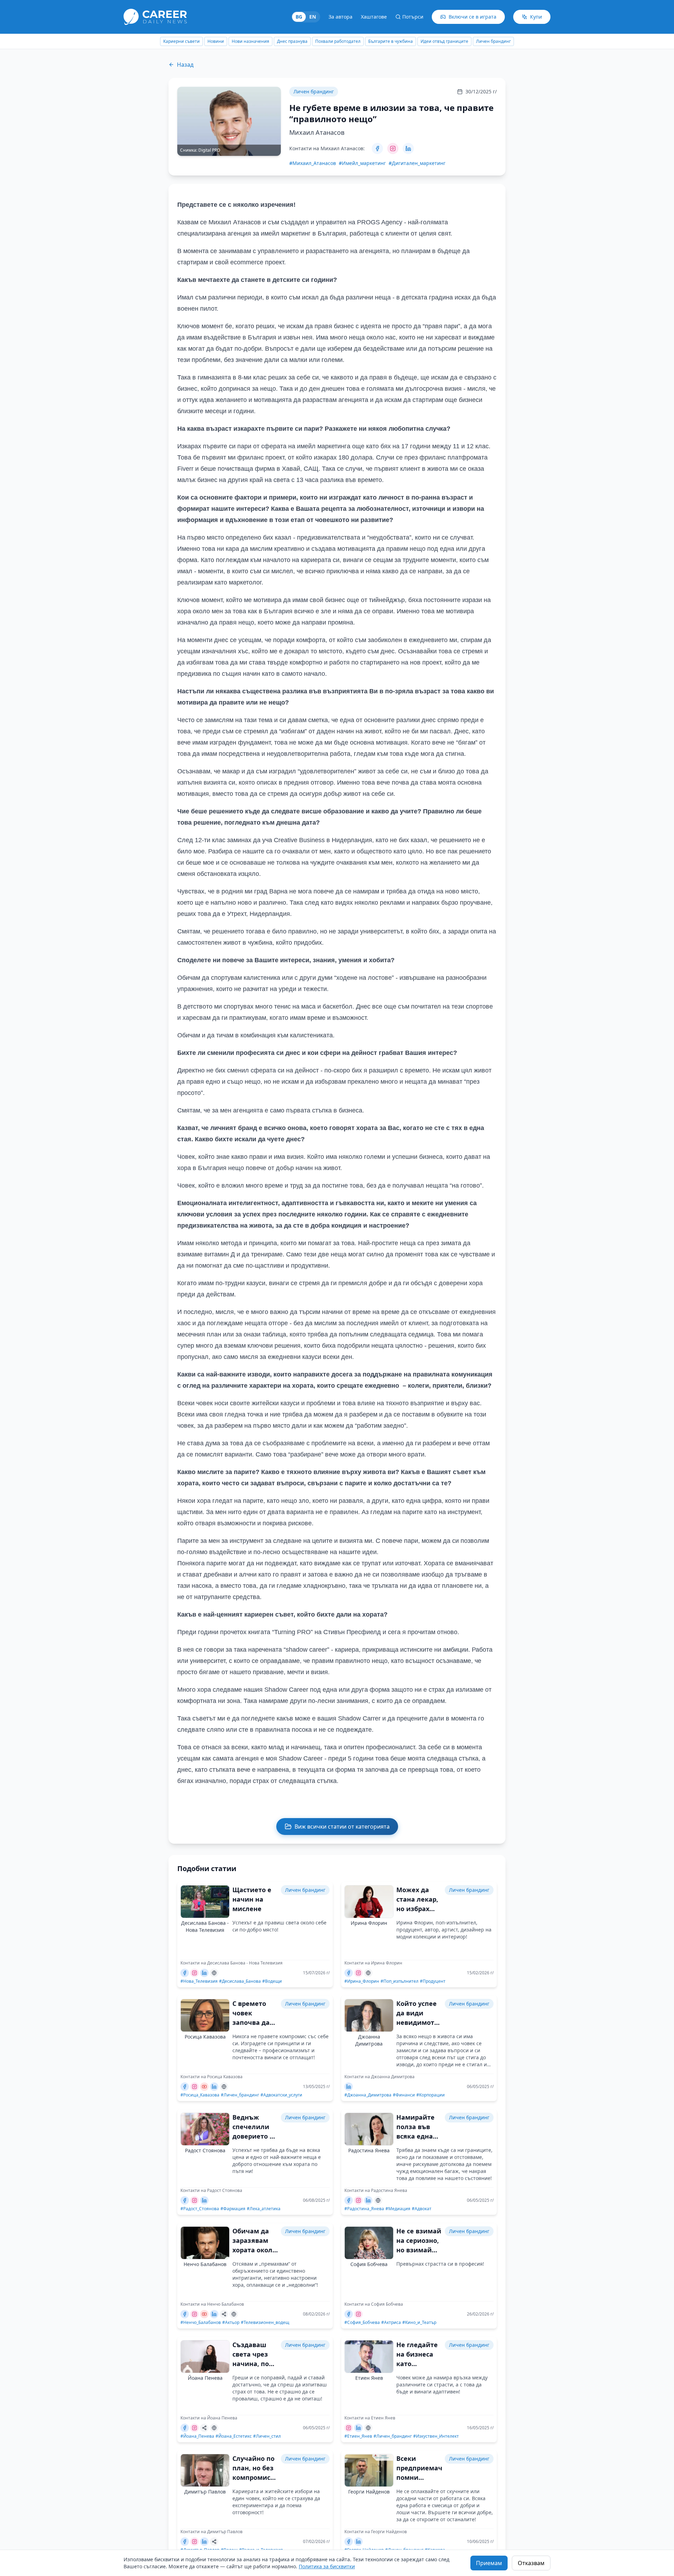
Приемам (489, 2563)
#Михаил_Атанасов (313, 163)
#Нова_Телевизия (199, 1981)
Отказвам (531, 2563)
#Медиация (398, 2209)
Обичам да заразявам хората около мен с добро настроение (254, 2250)
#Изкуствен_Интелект (436, 2436)
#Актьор (231, 2323)
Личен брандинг (450, 41)
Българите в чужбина (347, 41)
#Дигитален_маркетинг (417, 163)
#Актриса (391, 2323)
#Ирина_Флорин (362, 1981)
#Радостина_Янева (364, 2209)
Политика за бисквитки (327, 2566)
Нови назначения (207, 41)
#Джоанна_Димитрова (368, 2095)
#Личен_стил (267, 2436)
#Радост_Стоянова (200, 2209)
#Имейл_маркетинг (362, 163)
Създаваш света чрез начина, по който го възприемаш (254, 2364)
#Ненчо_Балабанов (201, 2323)
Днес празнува (248, 41)
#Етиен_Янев (358, 2436)
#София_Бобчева (362, 2323)
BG (299, 17)
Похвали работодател (294, 41)
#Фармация (233, 2209)
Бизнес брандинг (493, 41)
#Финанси (404, 2095)
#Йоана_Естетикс (234, 2436)
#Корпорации (431, 2095)
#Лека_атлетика (264, 2209)
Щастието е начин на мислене (252, 1899)
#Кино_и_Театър (419, 2323)
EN (313, 17)
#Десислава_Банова (240, 1981)
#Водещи (272, 1981)
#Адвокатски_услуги (281, 2095)
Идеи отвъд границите (401, 41)
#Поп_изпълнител (399, 1981)
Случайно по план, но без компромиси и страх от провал (254, 2477)
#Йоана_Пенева (197, 2436)
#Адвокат (422, 2209)
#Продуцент (433, 1981)
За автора (341, 17)
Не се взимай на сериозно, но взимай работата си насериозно (419, 2250)
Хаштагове (374, 17)
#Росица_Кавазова (200, 2095)
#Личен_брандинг (240, 2095)
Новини (172, 41)
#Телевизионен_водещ (265, 2323)
